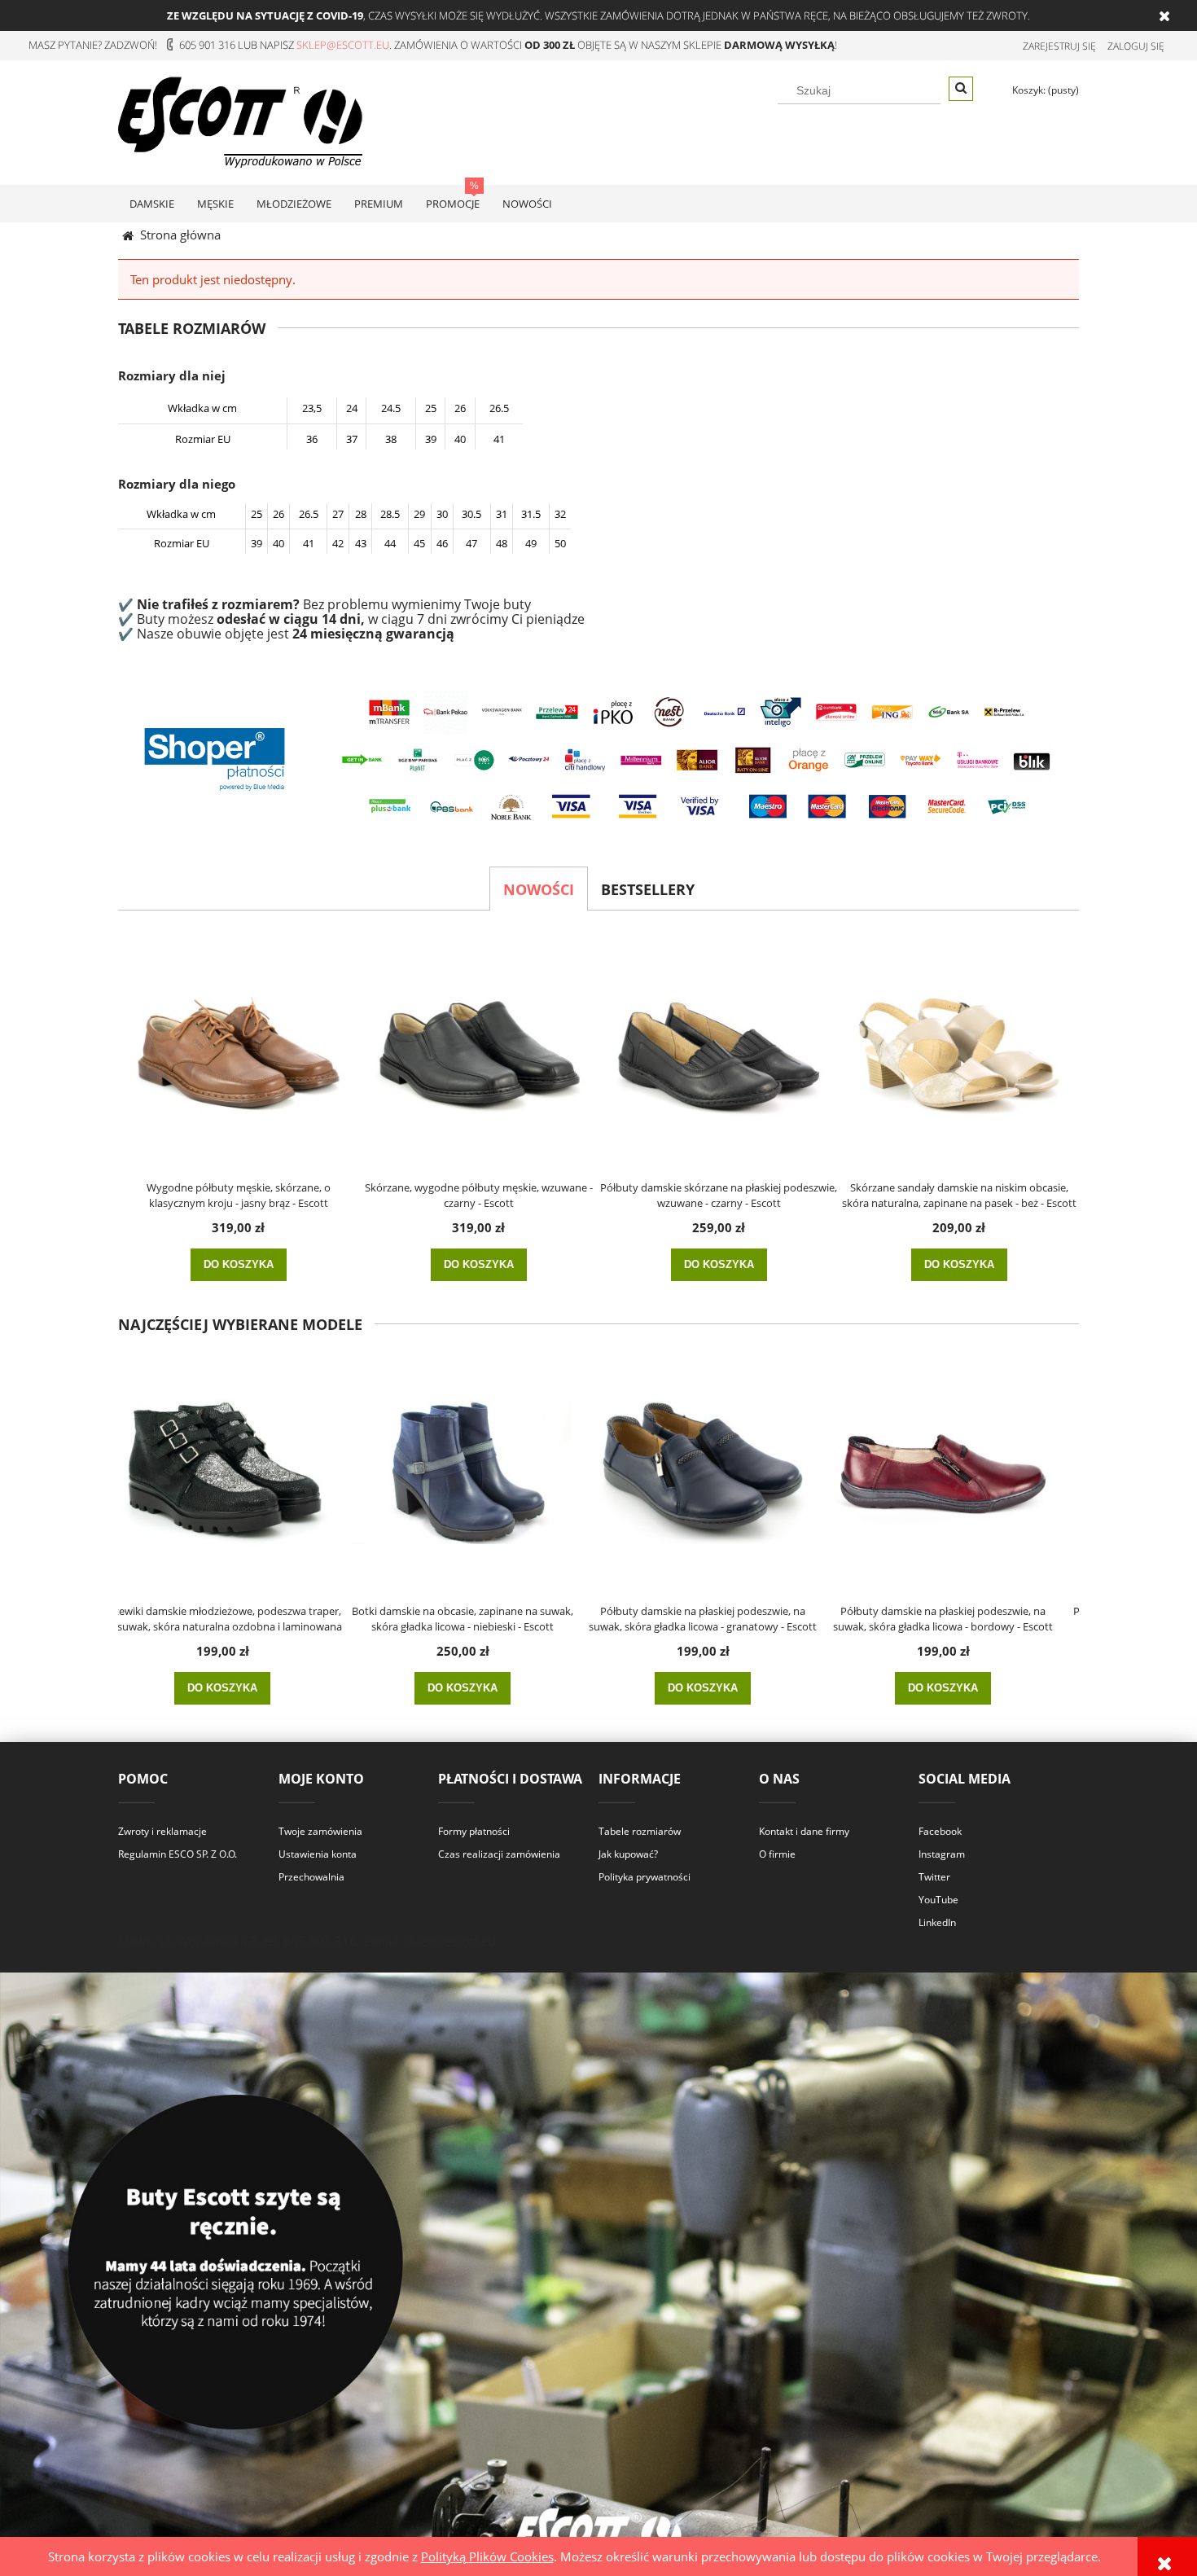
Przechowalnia (311, 1877)
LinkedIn (937, 1922)
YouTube (938, 1900)
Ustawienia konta (318, 1854)
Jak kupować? (628, 1854)
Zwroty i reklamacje (162, 1831)
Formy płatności (474, 1831)
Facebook (940, 1831)
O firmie (777, 1854)
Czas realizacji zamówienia (499, 1854)
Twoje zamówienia (320, 1831)
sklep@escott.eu (343, 45)
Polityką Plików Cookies (487, 2556)
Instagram (942, 1854)
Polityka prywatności (645, 1877)
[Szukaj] (961, 89)
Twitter (934, 1877)
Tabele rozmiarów (640, 1831)
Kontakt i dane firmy (804, 1831)
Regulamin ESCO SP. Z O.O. (178, 1854)
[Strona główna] (240, 120)
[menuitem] (152, 204)
